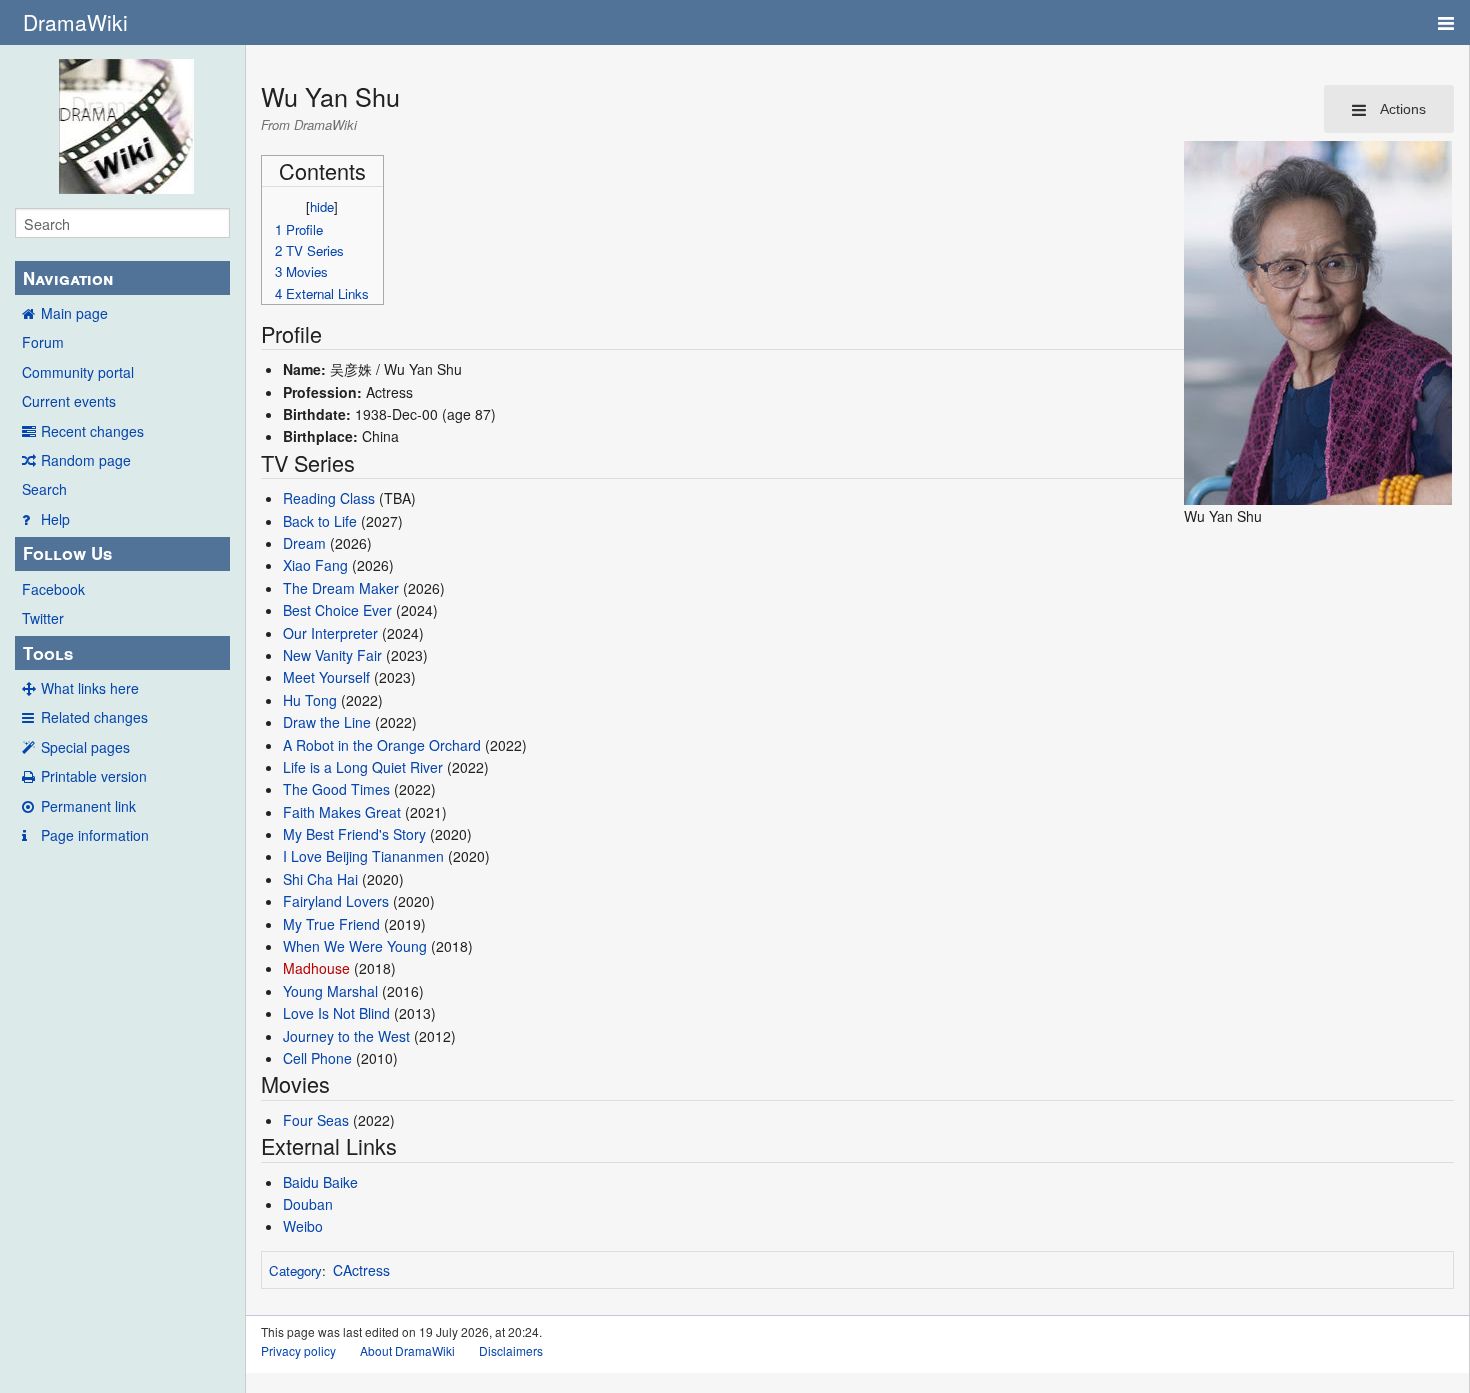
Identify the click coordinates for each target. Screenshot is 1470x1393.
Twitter (43, 618)
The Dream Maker (341, 588)
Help (55, 519)
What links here (90, 688)
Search (44, 489)
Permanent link (88, 806)
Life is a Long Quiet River (363, 767)
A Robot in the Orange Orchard (382, 745)
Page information (95, 835)
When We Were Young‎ (355, 946)
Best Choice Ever (337, 610)
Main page (74, 313)
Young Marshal (330, 991)
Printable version (94, 776)
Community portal (78, 372)
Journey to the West (346, 1036)
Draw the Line (327, 722)
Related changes (94, 717)
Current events (69, 401)
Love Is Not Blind (336, 1013)
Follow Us (67, 553)
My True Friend (331, 924)
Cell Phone (317, 1058)
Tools (48, 653)
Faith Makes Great (342, 812)
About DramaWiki (407, 1350)
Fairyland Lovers (336, 901)
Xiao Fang (315, 565)
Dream (304, 543)
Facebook (53, 589)
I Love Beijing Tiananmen (363, 856)
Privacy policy (298, 1350)
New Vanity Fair (332, 655)
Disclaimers (511, 1350)
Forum (43, 342)
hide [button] (322, 206)
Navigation (68, 278)
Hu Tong (310, 700)
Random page (86, 460)
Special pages (85, 747)
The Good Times (336, 789)
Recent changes (92, 431)
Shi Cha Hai (320, 879)
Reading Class (329, 498)
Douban (308, 1204)
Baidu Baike (320, 1182)
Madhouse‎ (316, 968)
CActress (361, 1270)
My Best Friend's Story (354, 834)
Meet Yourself (326, 677)
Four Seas (316, 1120)
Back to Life (320, 521)
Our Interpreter (330, 633)
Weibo (303, 1226)
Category (295, 1270)
